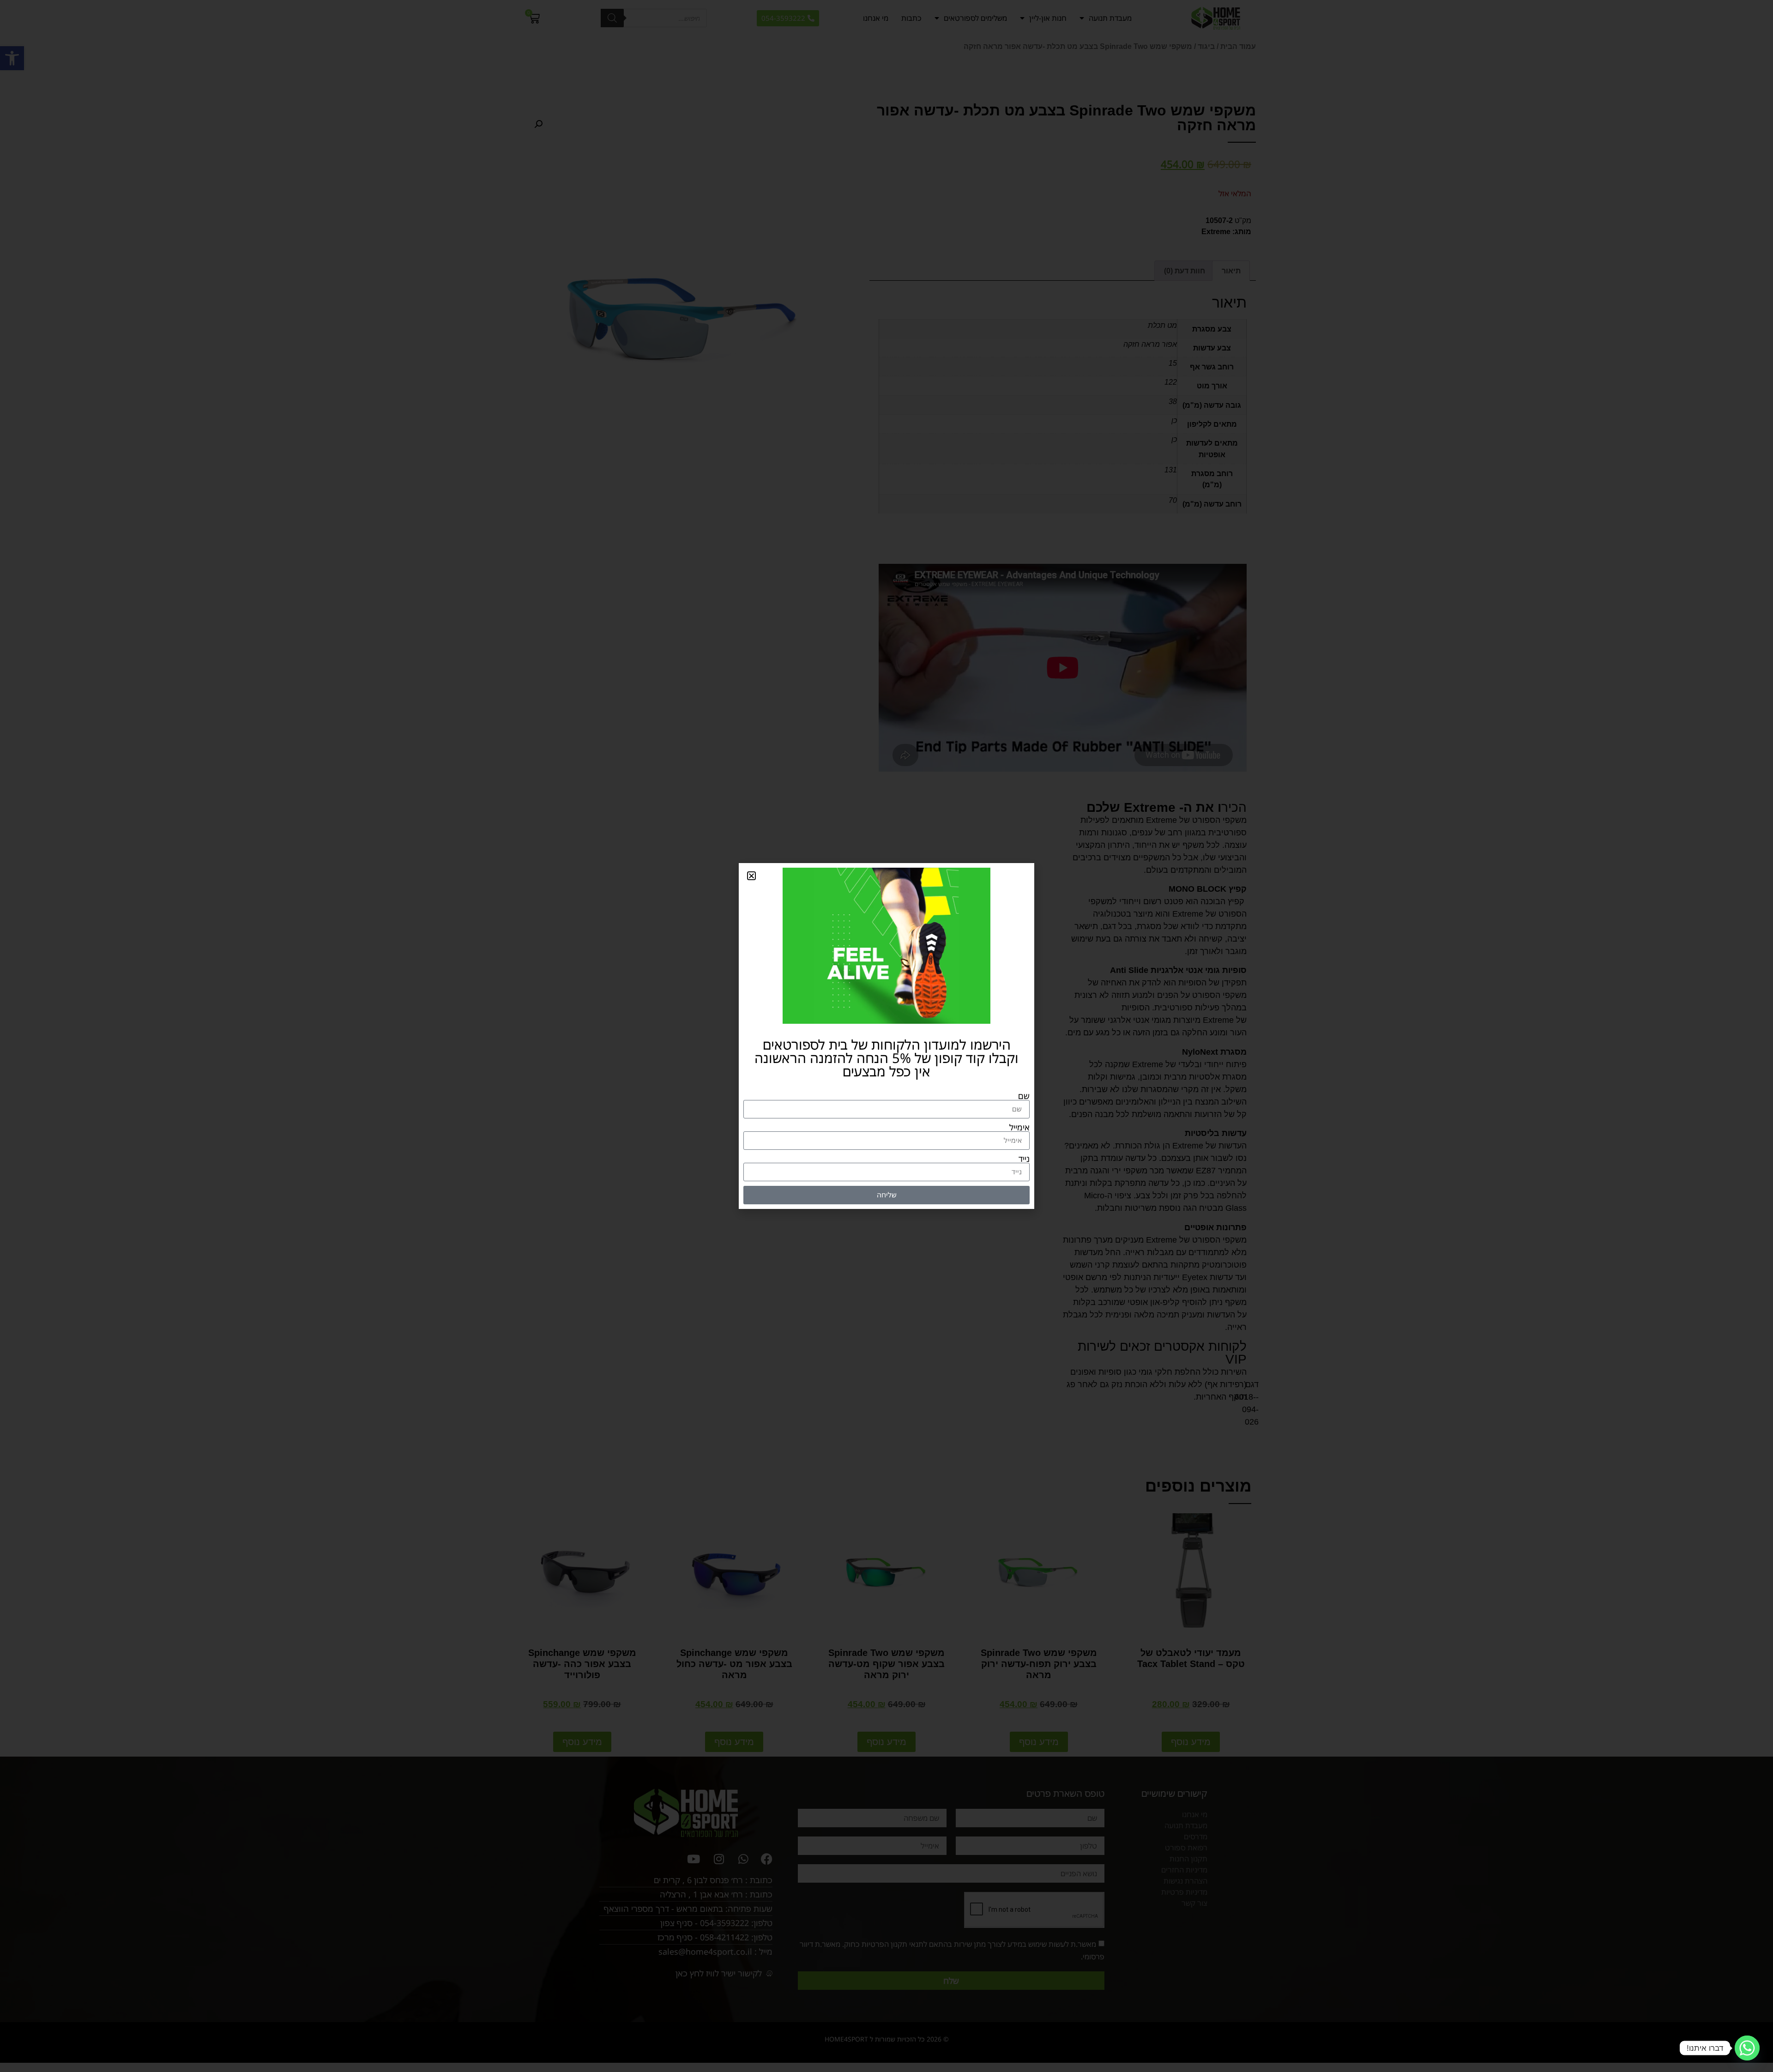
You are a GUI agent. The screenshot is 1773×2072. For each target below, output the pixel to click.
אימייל (1019, 1127)
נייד (1024, 1159)
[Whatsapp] (1747, 2048)
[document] (886, 1036)
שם (1024, 1096)
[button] (751, 876)
